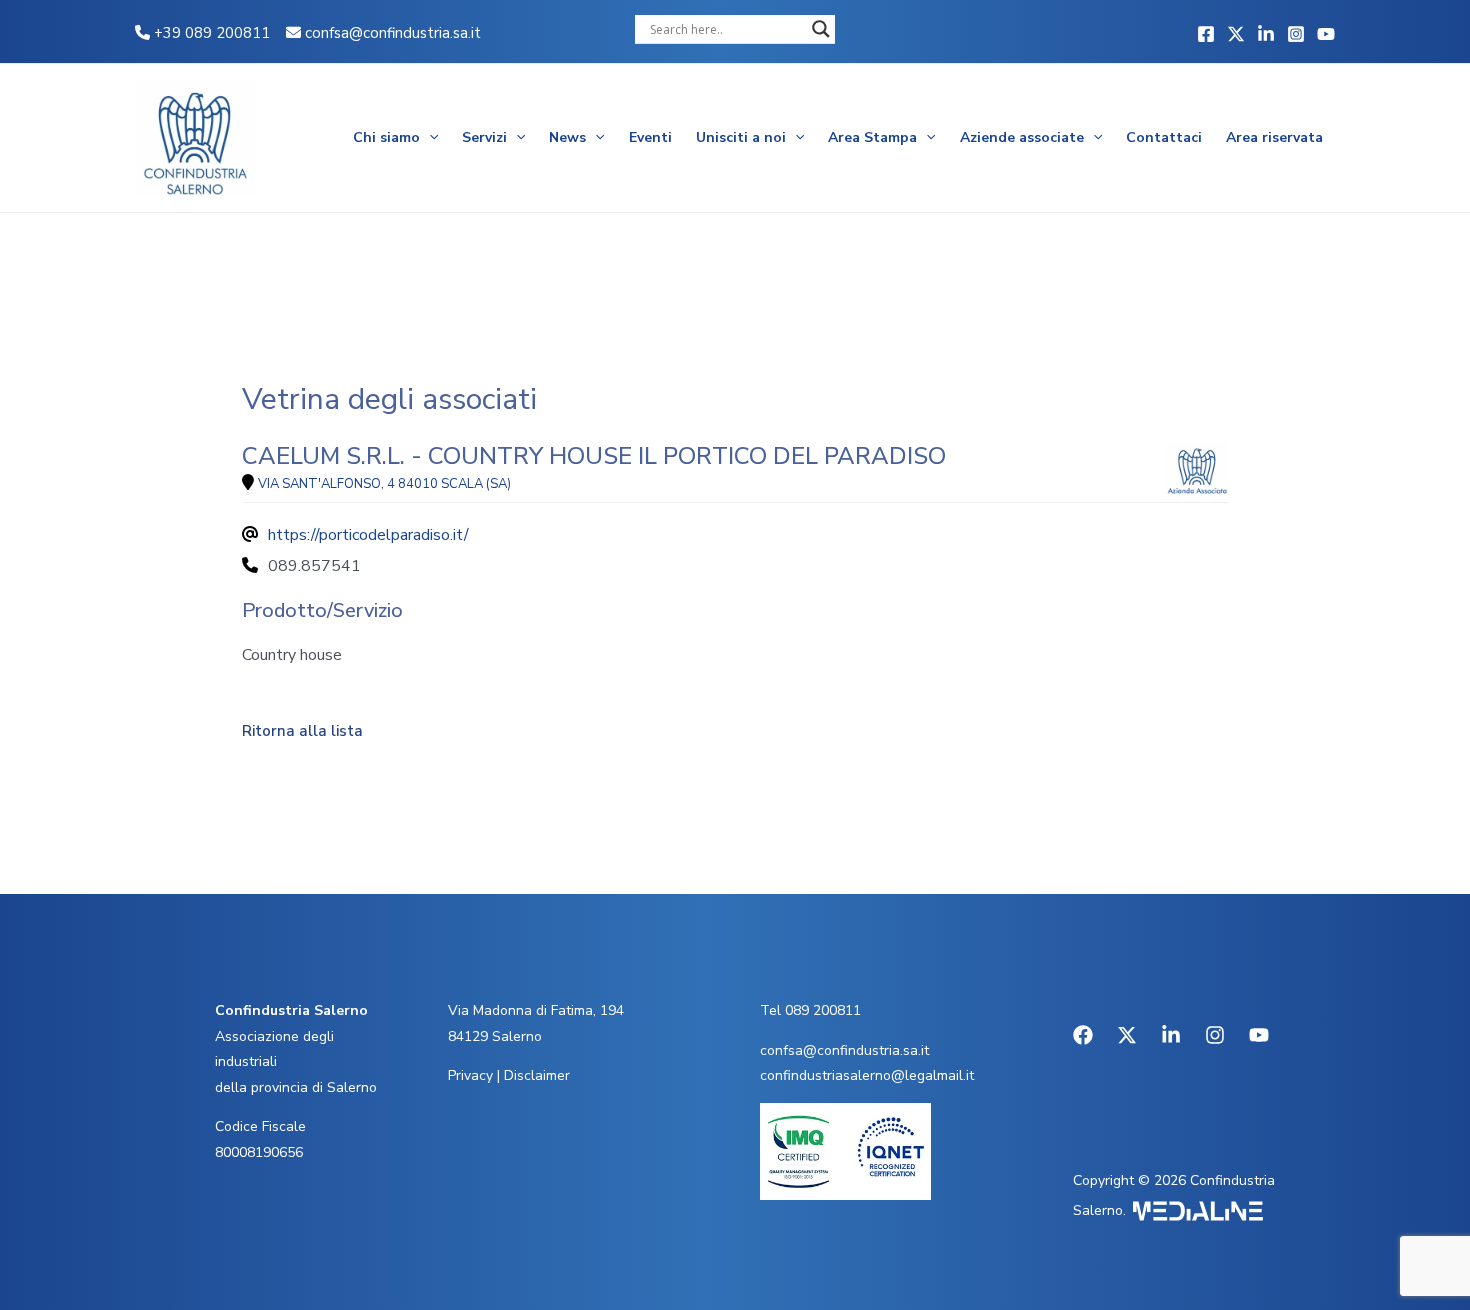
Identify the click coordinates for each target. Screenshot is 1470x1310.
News (567, 137)
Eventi (650, 137)
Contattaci (1164, 137)
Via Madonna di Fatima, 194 (536, 1010)
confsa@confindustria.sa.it (393, 33)
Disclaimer (537, 1075)
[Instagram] (1296, 34)
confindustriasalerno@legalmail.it (867, 1075)
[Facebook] (1206, 34)
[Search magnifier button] (821, 29)
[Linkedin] (1266, 34)
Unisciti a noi (741, 137)
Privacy (470, 1075)
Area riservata (1274, 137)
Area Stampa (872, 137)
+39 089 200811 (210, 33)
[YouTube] (1326, 34)
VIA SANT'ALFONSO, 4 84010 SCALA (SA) (384, 484)
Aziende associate (1022, 137)
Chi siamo (386, 137)
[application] (429, 138)
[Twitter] (1236, 34)
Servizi (484, 137)
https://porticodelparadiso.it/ (368, 535)
